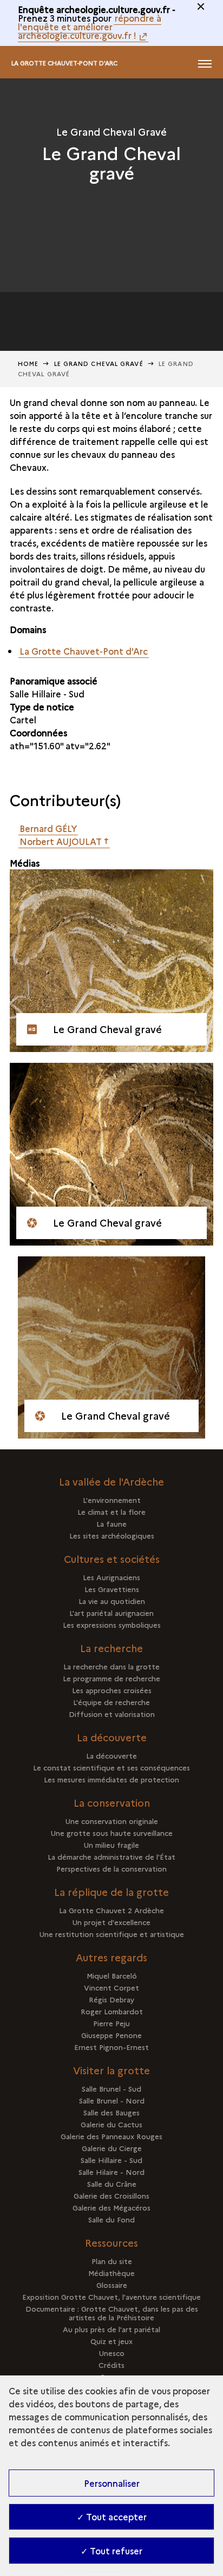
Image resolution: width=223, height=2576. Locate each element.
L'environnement (112, 1500)
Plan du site (112, 2261)
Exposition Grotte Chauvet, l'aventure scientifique (111, 2297)
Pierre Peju (111, 2023)
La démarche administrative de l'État (111, 1856)
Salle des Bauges (111, 2112)
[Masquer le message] (201, 6)
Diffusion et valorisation (112, 1714)
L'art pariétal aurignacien (111, 1613)
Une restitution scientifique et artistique (112, 1934)
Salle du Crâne (112, 2184)
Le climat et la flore (111, 1512)
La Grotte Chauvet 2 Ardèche (111, 1910)
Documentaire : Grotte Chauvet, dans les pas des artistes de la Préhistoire (112, 2313)
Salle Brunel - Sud (111, 2088)
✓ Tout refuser (111, 2551)
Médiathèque (111, 2273)
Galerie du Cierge (112, 2148)
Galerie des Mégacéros (111, 2207)
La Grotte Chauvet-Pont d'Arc (64, 63)
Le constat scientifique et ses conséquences (111, 1767)
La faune (111, 1523)
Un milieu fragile (111, 1845)
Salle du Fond (111, 2219)
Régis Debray (111, 1999)
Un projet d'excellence (111, 1922)
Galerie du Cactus (111, 2124)
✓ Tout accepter (112, 2517)
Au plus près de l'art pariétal (111, 2329)
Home (28, 364)
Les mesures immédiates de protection (111, 1779)
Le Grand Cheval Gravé (99, 364)
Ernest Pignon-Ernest (111, 2047)
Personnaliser (112, 2483)
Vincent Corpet (111, 1987)
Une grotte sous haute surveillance (112, 1833)
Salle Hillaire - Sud (47, 694)
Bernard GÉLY (48, 828)
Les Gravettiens (112, 1589)
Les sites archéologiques (112, 1535)
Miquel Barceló (112, 1975)
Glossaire (112, 2285)
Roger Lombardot (112, 2011)
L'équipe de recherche (111, 1702)
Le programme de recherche (111, 1678)
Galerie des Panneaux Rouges (111, 2136)
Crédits (111, 2365)
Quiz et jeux (111, 2341)
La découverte (111, 1755)
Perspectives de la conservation (111, 1868)
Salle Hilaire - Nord (111, 2172)
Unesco (112, 2353)
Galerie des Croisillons (111, 2195)
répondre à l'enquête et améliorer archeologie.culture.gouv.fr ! (90, 26)
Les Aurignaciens (111, 1577)
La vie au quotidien (112, 1601)
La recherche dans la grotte (111, 1666)
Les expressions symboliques (112, 1625)
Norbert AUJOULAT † (64, 841)
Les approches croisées (112, 1690)
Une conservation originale (112, 1821)
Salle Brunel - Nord (112, 2100)
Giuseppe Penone (111, 2035)
